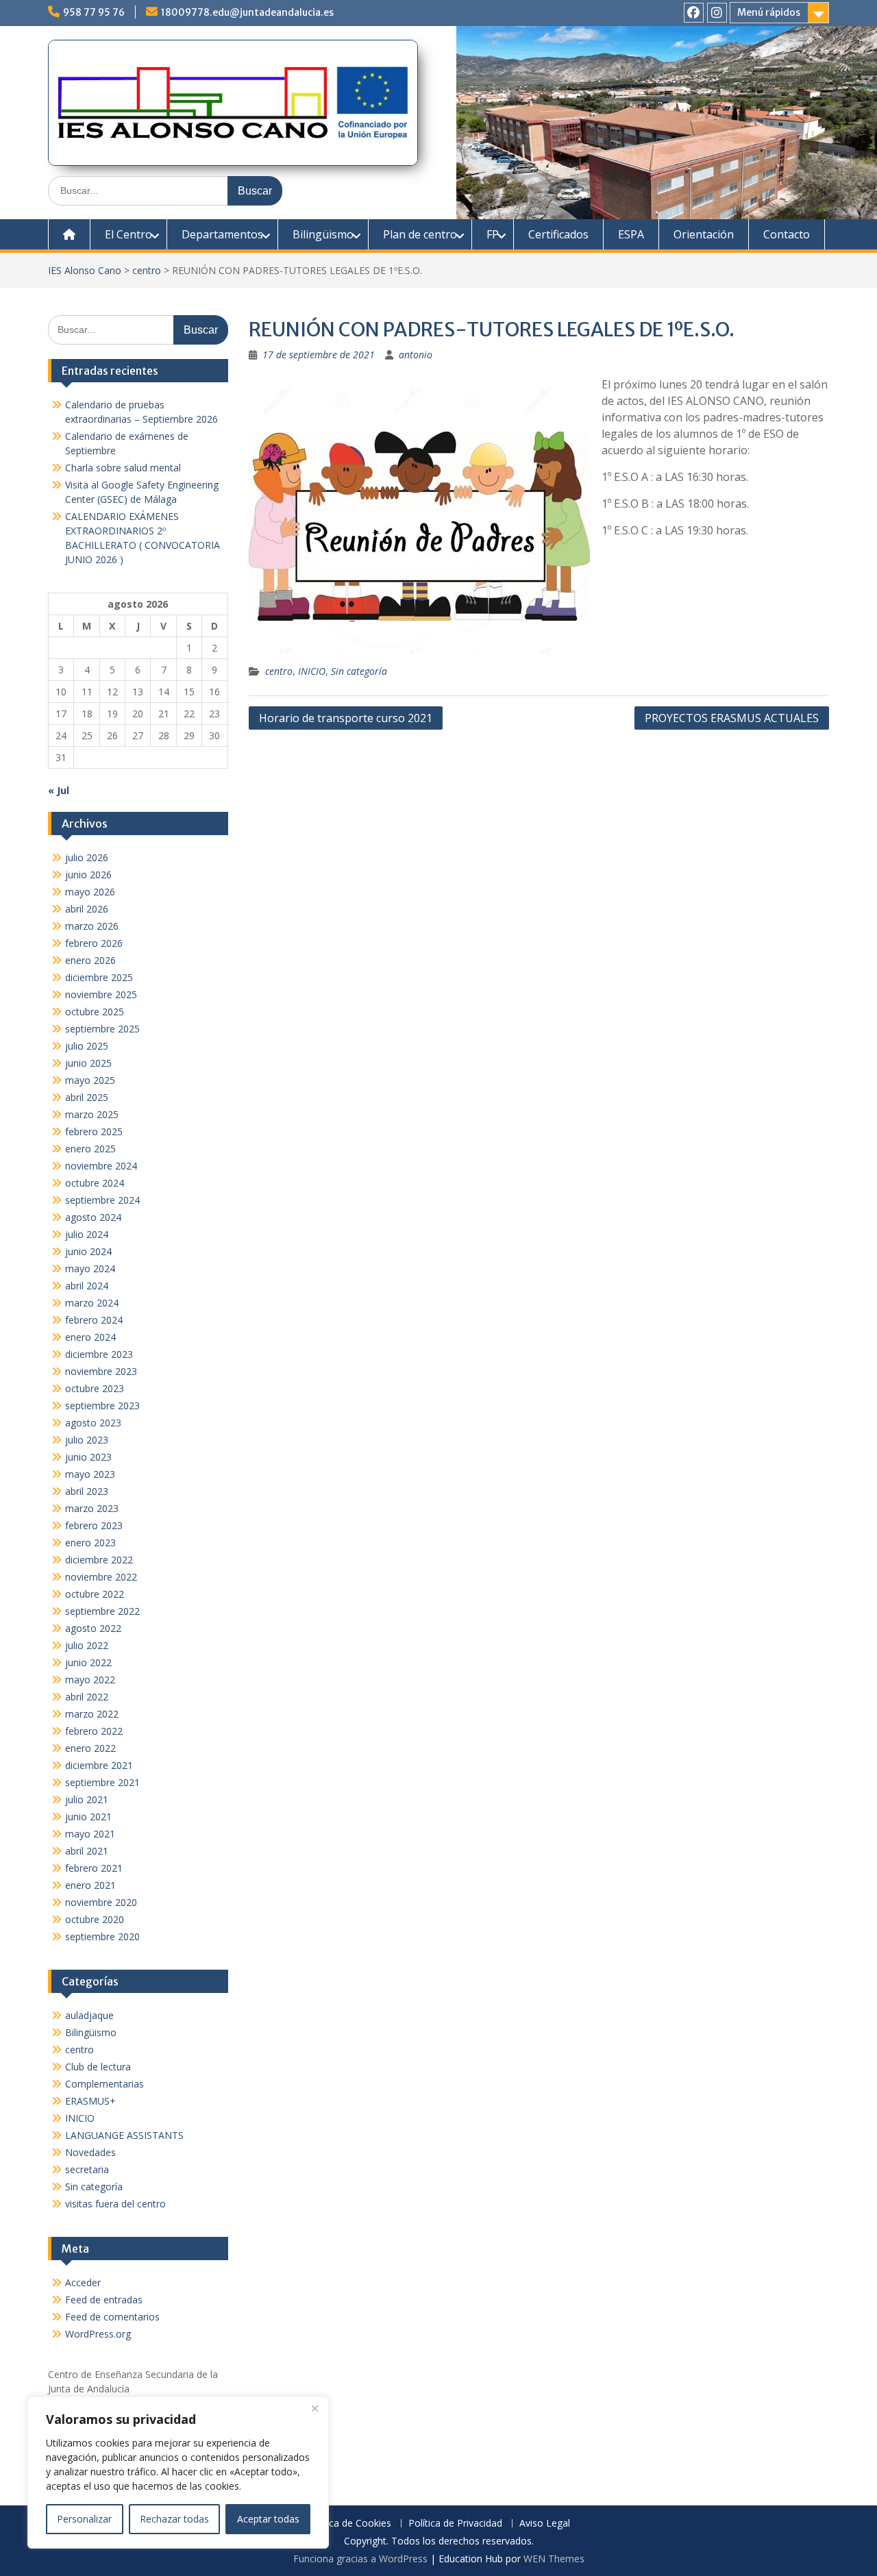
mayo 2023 (90, 1474)
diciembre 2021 (99, 1765)
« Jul (59, 790)
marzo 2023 (92, 1508)
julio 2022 (87, 1645)
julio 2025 (87, 1046)
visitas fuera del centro (115, 2204)
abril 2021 (87, 1851)
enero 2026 (90, 960)
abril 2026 (87, 909)
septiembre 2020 (102, 1936)
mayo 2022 (90, 1680)
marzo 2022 (92, 1714)
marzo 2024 (92, 1303)
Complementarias (104, 2084)
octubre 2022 (95, 1594)
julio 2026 (87, 857)
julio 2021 (87, 1799)
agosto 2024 (93, 1217)
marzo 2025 (92, 1114)
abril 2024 (87, 1286)
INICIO (312, 671)
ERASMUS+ (90, 2101)
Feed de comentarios (112, 2317)
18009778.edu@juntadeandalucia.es (247, 12)
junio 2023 (88, 1457)
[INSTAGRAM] (717, 13)
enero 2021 (90, 1885)
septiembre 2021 (102, 1782)
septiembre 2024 (102, 1200)
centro (147, 270)
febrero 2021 (94, 1868)
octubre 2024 (95, 1183)
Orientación (704, 234)
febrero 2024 (94, 1320)
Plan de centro (420, 234)
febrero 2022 (94, 1731)
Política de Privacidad (455, 2524)
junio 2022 (88, 1662)
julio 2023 (87, 1440)
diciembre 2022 (99, 1560)
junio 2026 (88, 875)
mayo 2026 (90, 892)
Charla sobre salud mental (123, 468)
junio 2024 (88, 1251)
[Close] (314, 2408)
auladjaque (89, 2015)
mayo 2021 (90, 1834)
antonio (416, 355)
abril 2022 (87, 1697)
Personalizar (84, 2519)
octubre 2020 (95, 1919)
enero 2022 (90, 1748)
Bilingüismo (323, 234)
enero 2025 (90, 1149)
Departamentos (222, 234)
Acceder (83, 2282)
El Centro (128, 234)
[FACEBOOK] (694, 13)
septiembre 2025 (102, 1029)
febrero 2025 (94, 1131)
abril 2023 (87, 1491)
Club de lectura (98, 2067)
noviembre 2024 (101, 1166)
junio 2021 (88, 1817)
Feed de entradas (104, 2300)
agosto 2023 (93, 1423)
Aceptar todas (268, 2519)
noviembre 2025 (101, 994)
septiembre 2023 (102, 1405)
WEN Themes (554, 2559)
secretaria (87, 2169)
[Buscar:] (165, 190)
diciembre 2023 (99, 1354)
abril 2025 (87, 1097)
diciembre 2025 (99, 977)
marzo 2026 (92, 926)
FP (493, 234)
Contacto (787, 234)
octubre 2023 (95, 1388)
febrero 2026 (94, 943)
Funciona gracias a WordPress (360, 2559)
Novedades (90, 2152)
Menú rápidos (769, 12)
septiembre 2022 (102, 1611)
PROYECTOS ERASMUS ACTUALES (732, 718)
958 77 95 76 (94, 12)
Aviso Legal (545, 2524)
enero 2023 (90, 1543)
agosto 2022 (93, 1628)
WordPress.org (98, 2334)
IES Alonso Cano (85, 270)
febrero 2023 (94, 1525)
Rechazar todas (174, 2519)
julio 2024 (87, 1234)
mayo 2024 (90, 1268)
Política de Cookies (349, 2524)
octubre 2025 (95, 1012)
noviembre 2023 (101, 1371)
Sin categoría (359, 671)
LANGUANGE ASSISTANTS (124, 2135)
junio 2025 (88, 1063)
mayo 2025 (90, 1080)
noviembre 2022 (101, 1577)
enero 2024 (90, 1337)
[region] (178, 2473)
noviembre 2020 (101, 1902)
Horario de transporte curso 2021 (346, 718)
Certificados (558, 234)
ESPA (631, 234)
